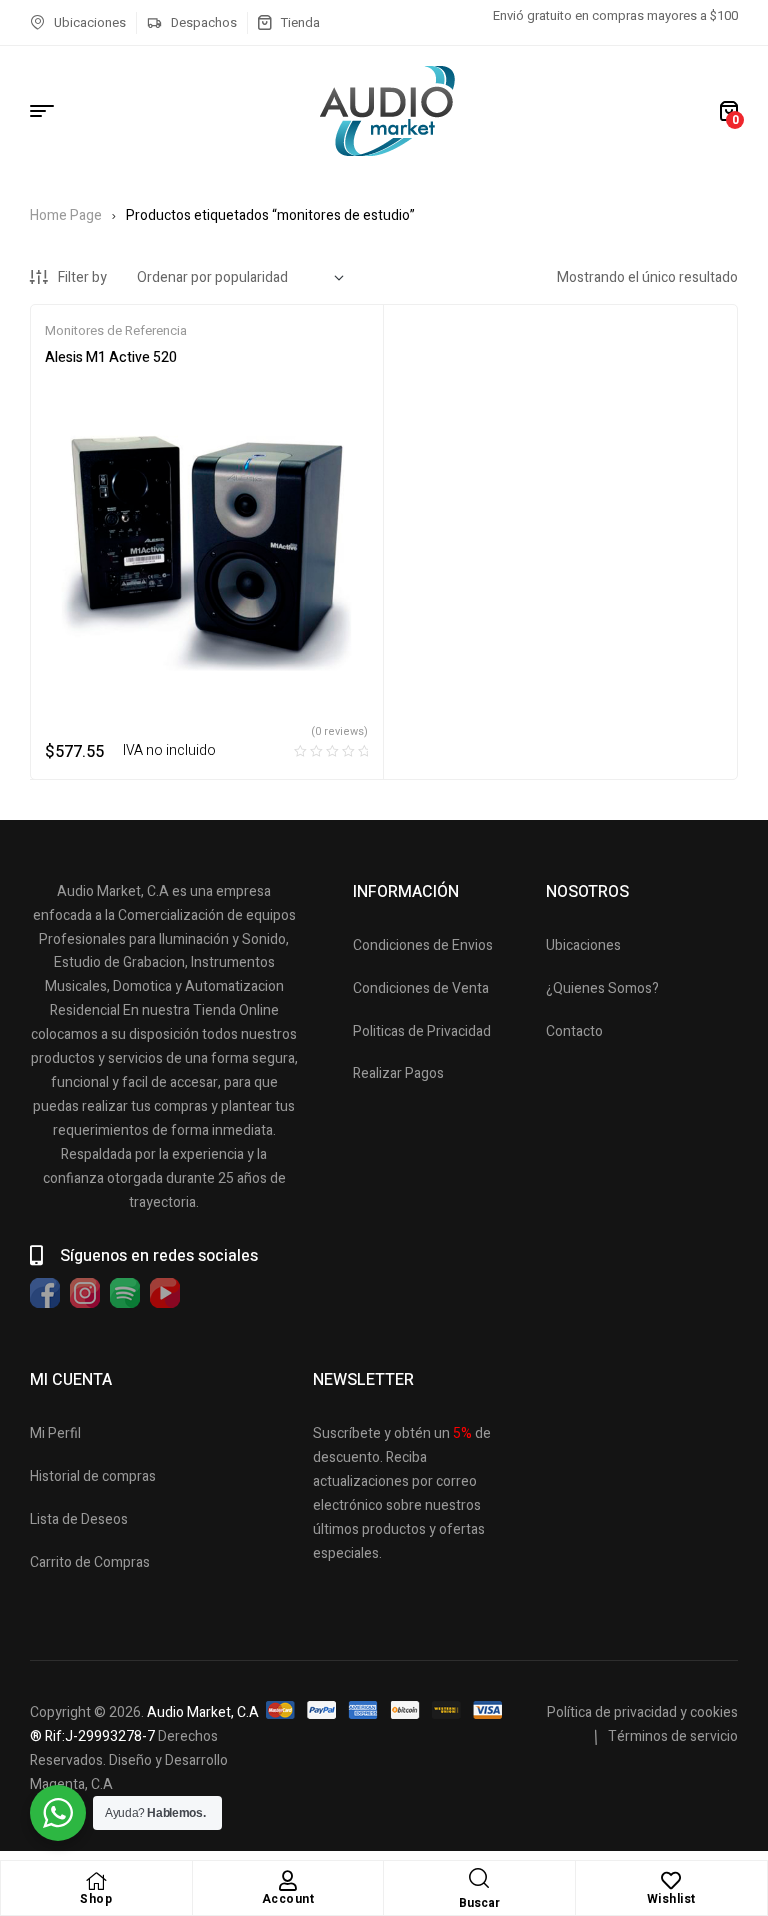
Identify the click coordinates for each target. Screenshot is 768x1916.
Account (288, 1899)
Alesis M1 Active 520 (111, 357)
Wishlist (671, 1899)
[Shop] (96, 1881)
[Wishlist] (671, 1881)
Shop (96, 1899)
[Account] (288, 1881)
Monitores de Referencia (116, 330)
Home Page (66, 215)
